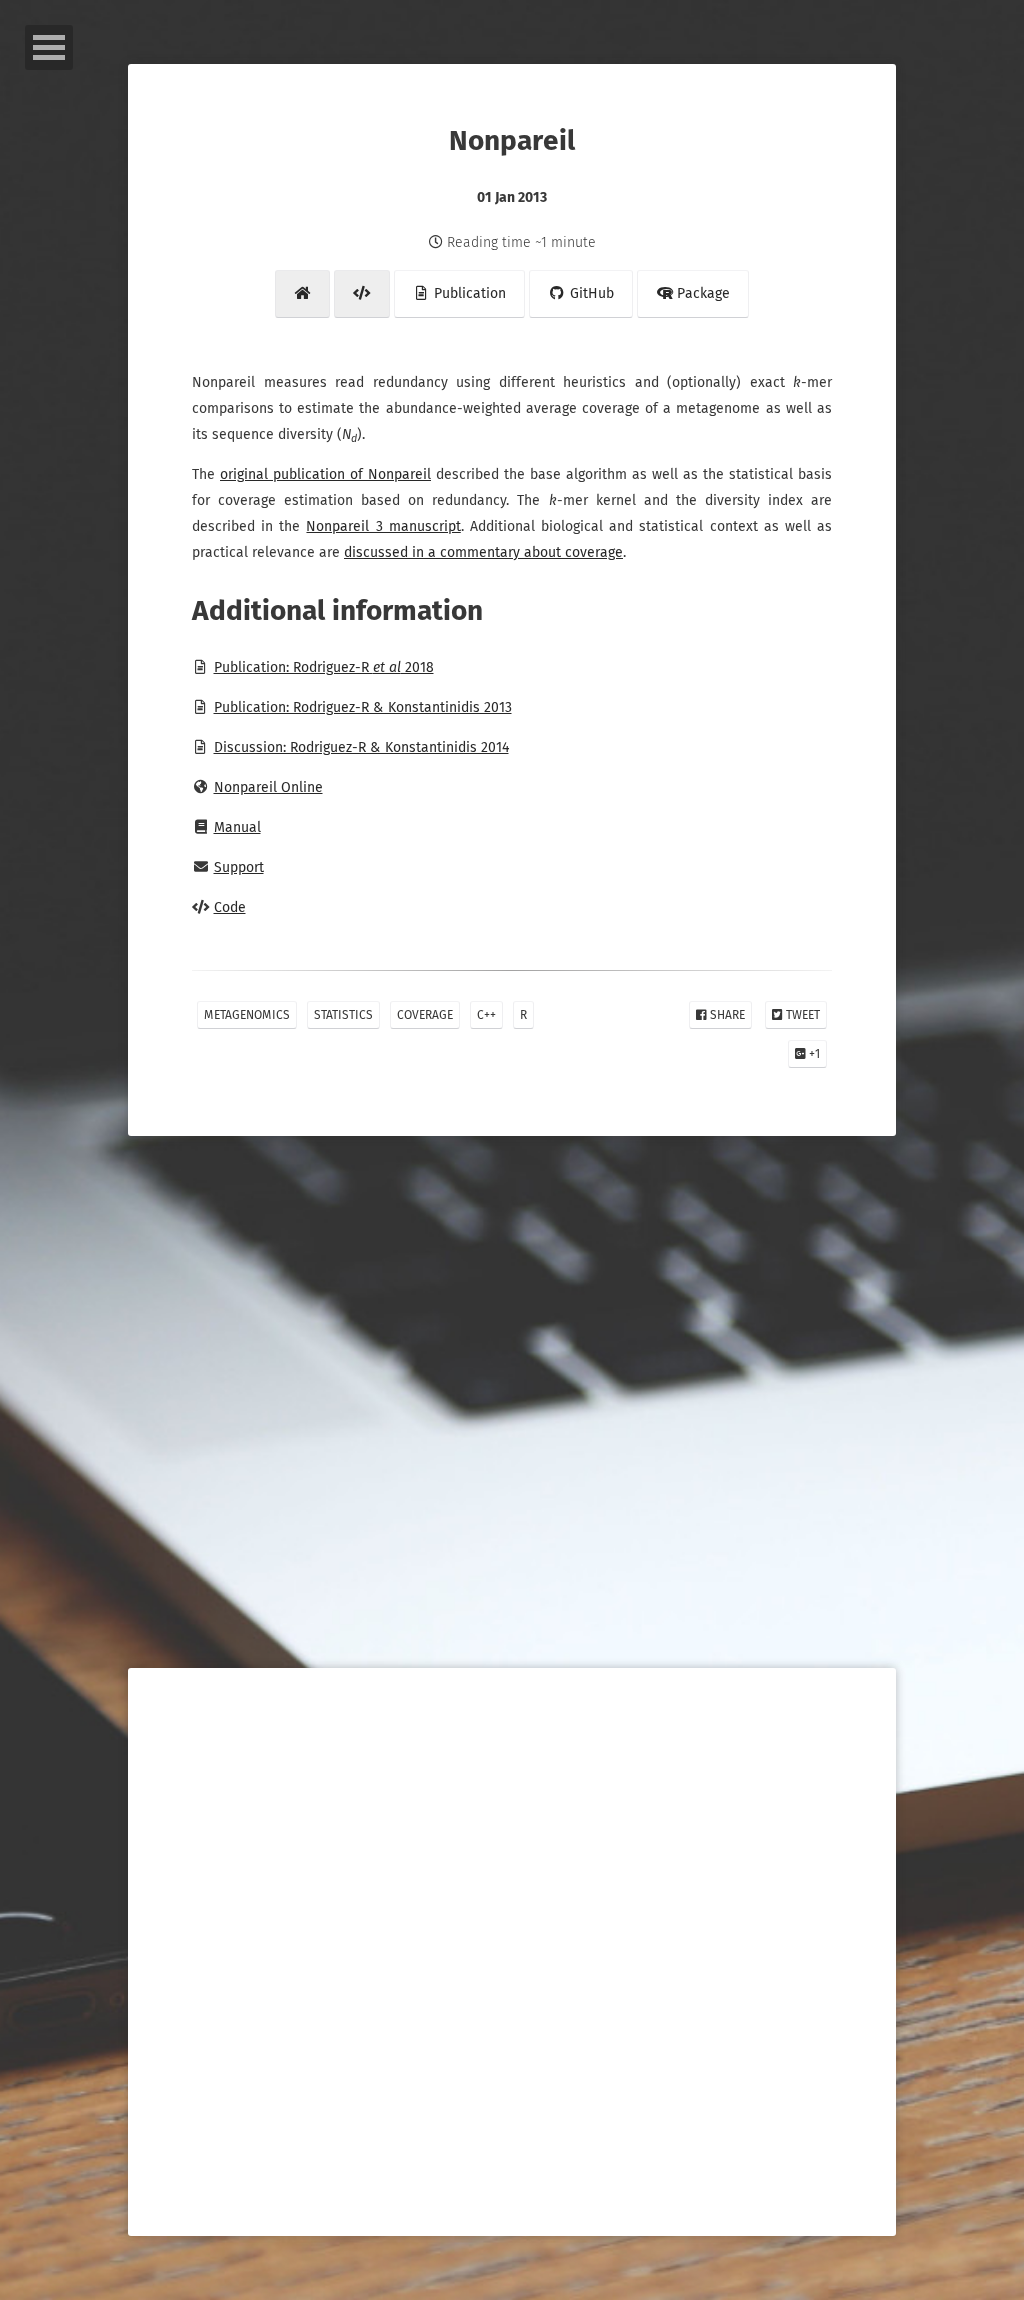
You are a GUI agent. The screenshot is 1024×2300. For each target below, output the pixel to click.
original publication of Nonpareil (325, 474)
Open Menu (49, 47)
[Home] (303, 294)
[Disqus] (512, 1450)
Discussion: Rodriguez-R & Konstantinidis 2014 (361, 747)
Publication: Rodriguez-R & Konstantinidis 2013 (363, 707)
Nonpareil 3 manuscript (383, 526)
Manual (237, 827)
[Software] (362, 294)
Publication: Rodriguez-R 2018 (324, 667)
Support (239, 867)
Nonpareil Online (268, 787)
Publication (468, 293)
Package (701, 293)
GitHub (590, 293)
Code (230, 907)
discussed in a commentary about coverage (483, 552)
